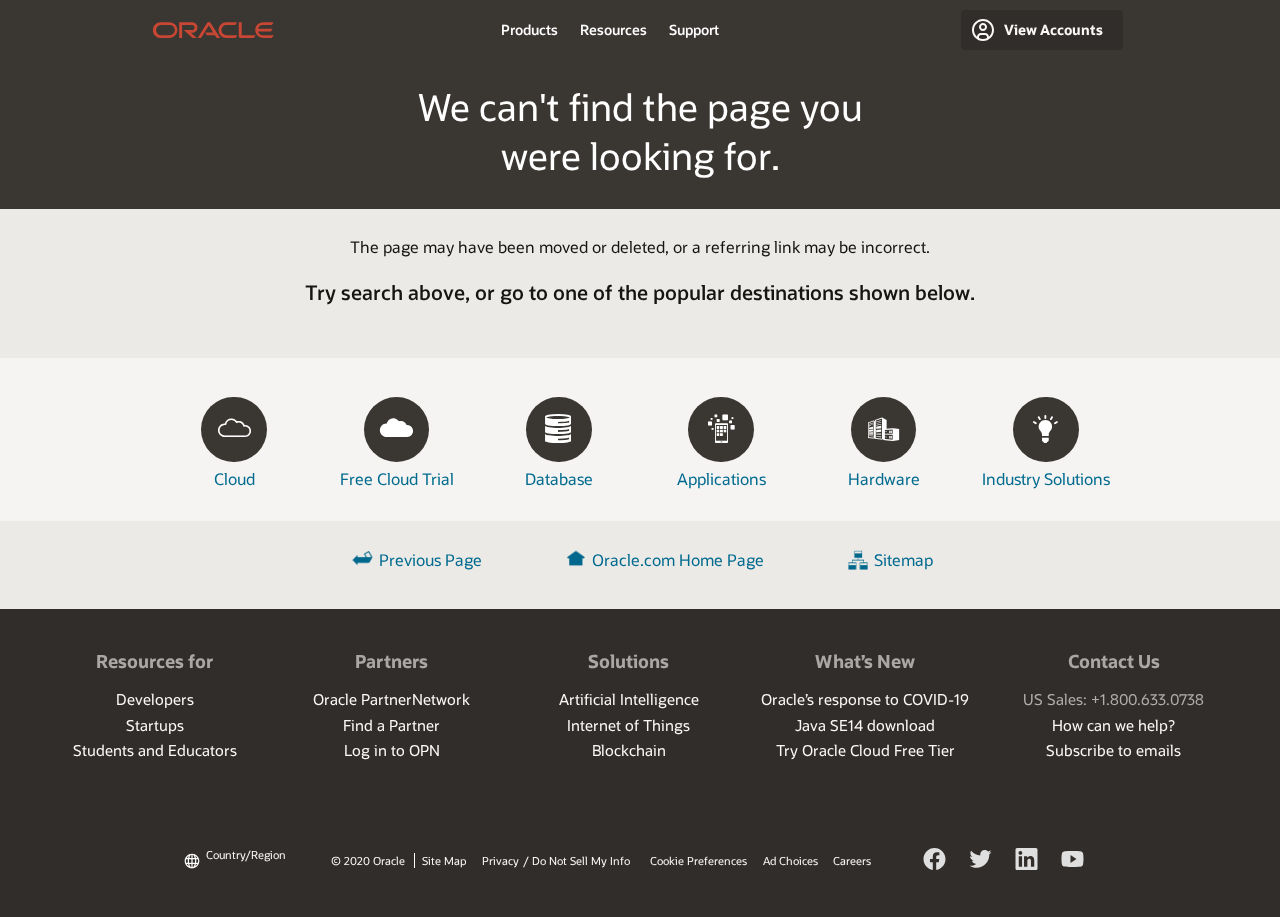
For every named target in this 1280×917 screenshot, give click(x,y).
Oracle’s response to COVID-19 (865, 699)
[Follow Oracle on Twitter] (981, 862)
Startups (155, 725)
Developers (155, 699)
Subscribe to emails (1113, 750)
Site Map (444, 860)
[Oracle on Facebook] (935, 862)
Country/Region (246, 854)
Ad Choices (790, 860)
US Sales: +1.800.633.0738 (1113, 699)
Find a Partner (391, 725)
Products (529, 29)
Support (694, 29)
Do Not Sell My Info (581, 860)
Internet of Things (628, 725)
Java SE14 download (865, 725)
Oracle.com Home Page (678, 560)
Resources (613, 29)
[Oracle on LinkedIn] (1027, 862)
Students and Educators (155, 750)
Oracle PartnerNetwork (391, 699)
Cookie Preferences (698, 860)
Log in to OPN (392, 750)
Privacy (500, 860)
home (213, 30)
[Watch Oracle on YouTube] (1073, 862)
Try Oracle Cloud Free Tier (865, 750)
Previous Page (430, 560)
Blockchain (629, 750)
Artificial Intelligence (629, 699)
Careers (852, 860)
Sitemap (903, 560)
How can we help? (1113, 725)
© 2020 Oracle (368, 860)
